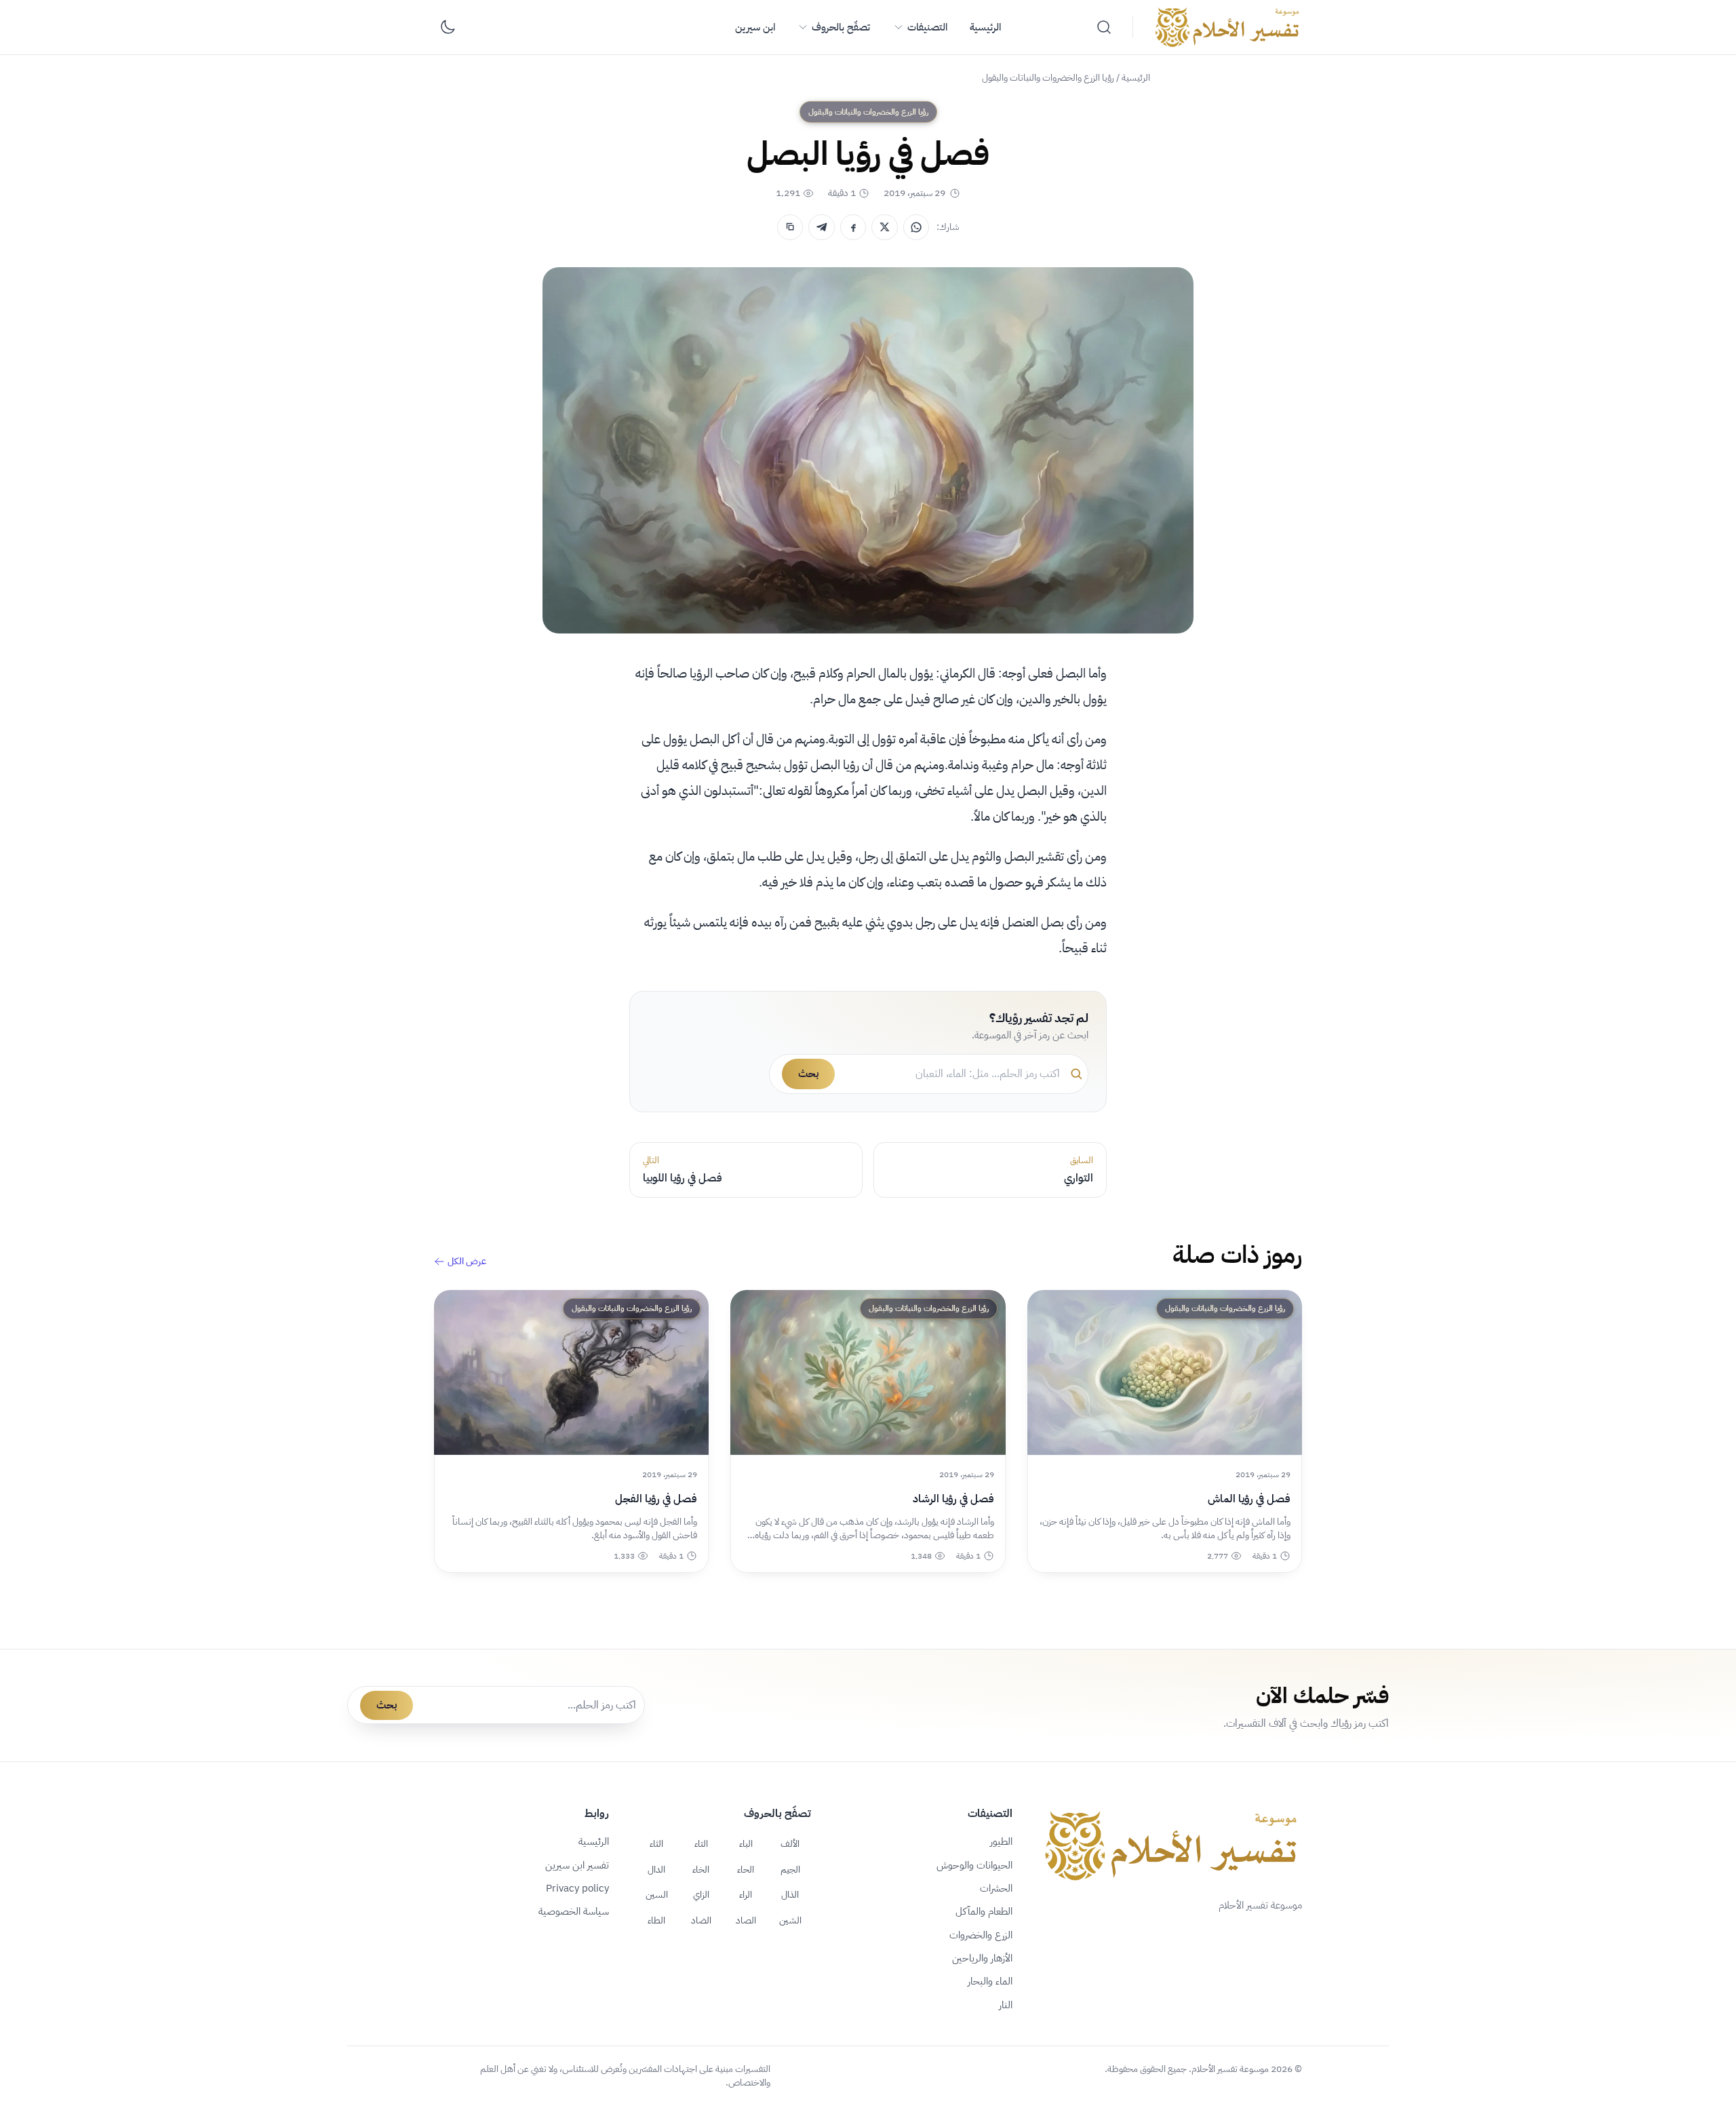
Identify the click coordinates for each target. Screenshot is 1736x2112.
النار (1006, 2005)
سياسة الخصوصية (574, 1911)
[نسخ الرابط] (790, 227)
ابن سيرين (755, 27)
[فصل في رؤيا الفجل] (571, 1372)
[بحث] (1104, 27)
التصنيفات (927, 27)
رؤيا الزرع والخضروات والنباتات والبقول (1048, 78)
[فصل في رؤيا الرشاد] (868, 1372)
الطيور (1001, 1841)
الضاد (701, 1920)
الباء (746, 1843)
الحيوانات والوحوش (974, 1865)
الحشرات (996, 1888)
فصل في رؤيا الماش (1249, 1499)
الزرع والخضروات (981, 1935)
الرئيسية (985, 27)
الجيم (790, 1869)
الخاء (701, 1869)
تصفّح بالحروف (841, 27)
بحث (808, 1074)
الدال (656, 1869)
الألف (790, 1843)
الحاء (746, 1869)
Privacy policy (577, 1888)
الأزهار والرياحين (982, 1958)
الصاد (746, 1920)
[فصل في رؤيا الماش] (1165, 1372)
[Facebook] (853, 227)
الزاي (701, 1894)
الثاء (656, 1843)
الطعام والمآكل (984, 1911)
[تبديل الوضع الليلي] (448, 27)
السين (657, 1894)
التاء (701, 1843)
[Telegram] (821, 227)
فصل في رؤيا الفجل (656, 1499)
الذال (790, 1894)
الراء (746, 1894)
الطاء (656, 1920)
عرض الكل (467, 1262)
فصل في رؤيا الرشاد (953, 1499)
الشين (790, 1920)
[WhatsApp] (916, 227)
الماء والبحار (990, 1981)
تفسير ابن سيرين (577, 1865)
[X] (884, 227)
